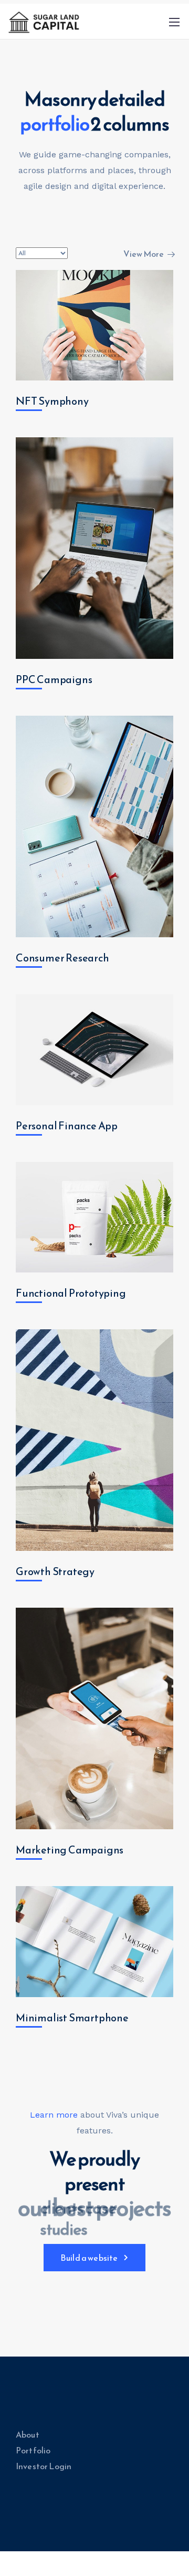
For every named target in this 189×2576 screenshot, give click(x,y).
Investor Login (44, 2466)
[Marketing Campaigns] (94, 1718)
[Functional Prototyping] (94, 1217)
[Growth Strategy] (94, 1440)
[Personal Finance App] (94, 1050)
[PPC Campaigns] (94, 548)
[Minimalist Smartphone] (94, 1942)
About (28, 2434)
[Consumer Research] (94, 826)
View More (144, 254)
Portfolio (33, 2450)
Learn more (54, 2115)
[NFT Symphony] (94, 325)
